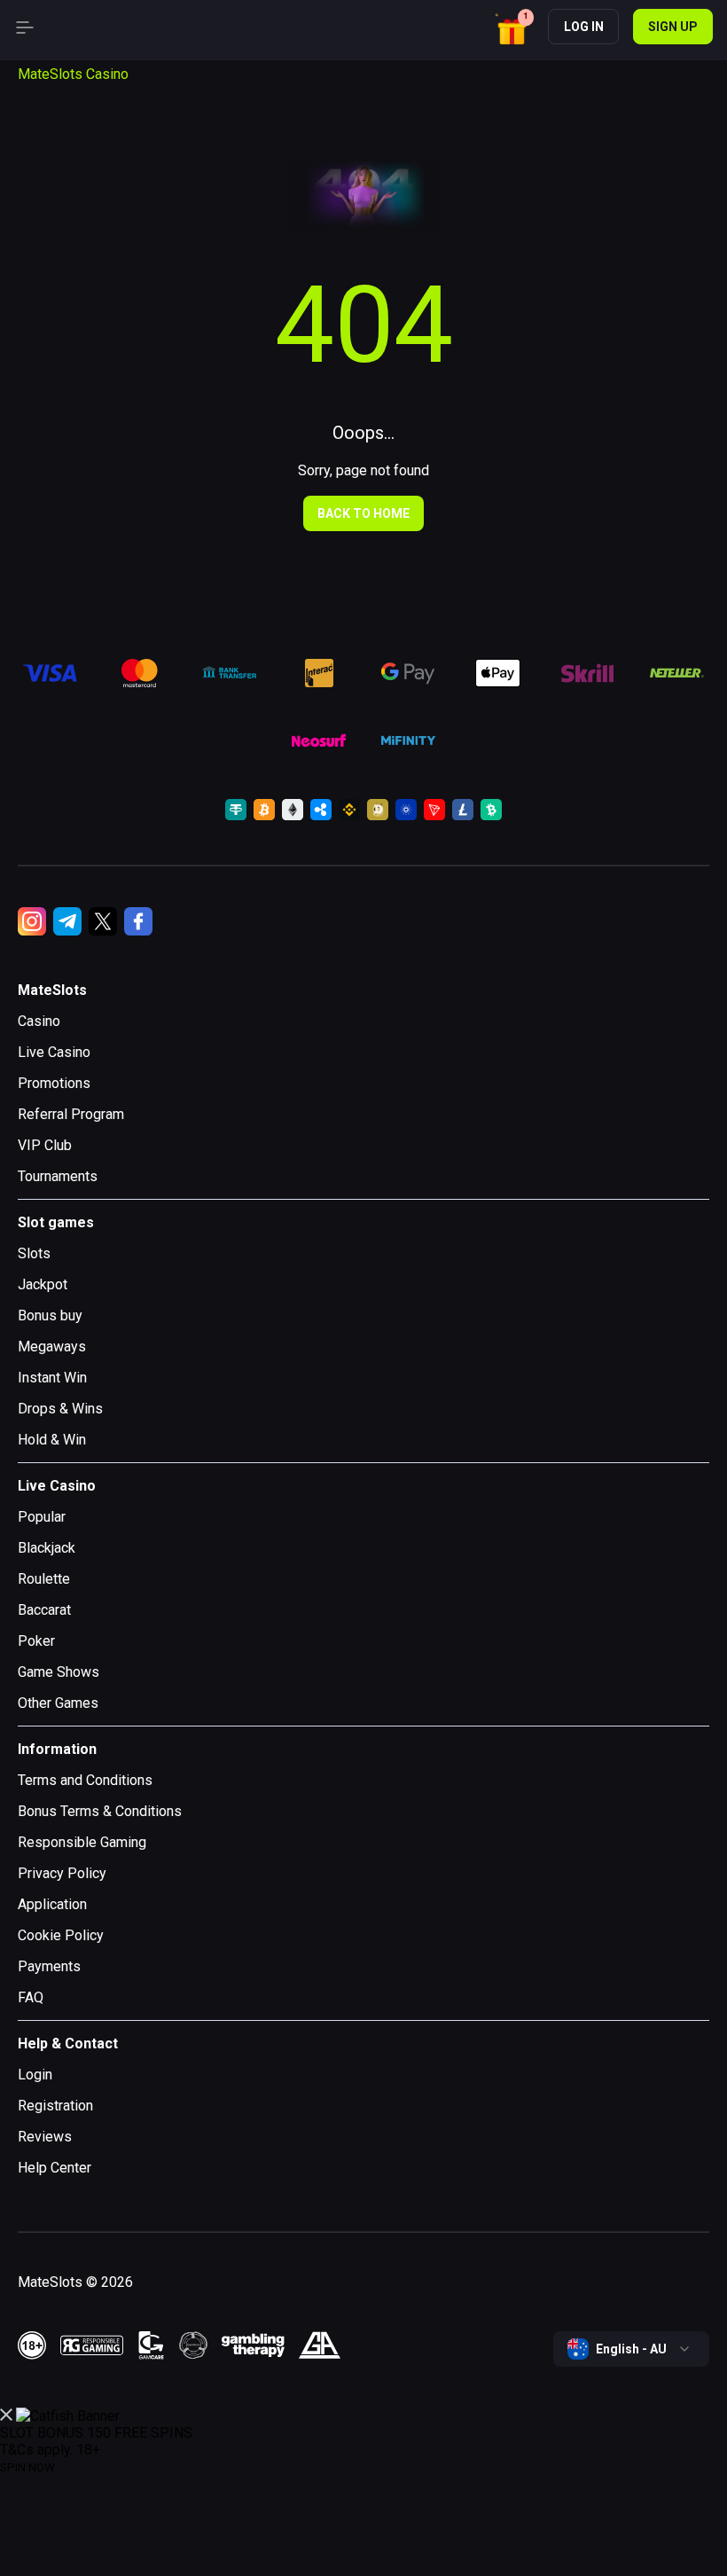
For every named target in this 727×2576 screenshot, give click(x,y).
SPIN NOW (27, 2467)
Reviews (45, 2137)
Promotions (54, 1083)
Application (52, 1904)
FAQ (31, 1997)
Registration (55, 2106)
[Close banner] (6, 2416)
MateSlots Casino (73, 74)
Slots (34, 1253)
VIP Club (45, 1145)
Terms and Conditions (85, 1780)
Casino (39, 1021)
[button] (514, 29)
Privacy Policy (62, 1873)
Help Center (55, 2168)
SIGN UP (673, 27)
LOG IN (584, 27)
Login (35, 2075)
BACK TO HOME (363, 513)
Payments (49, 1966)
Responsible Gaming (82, 1842)
